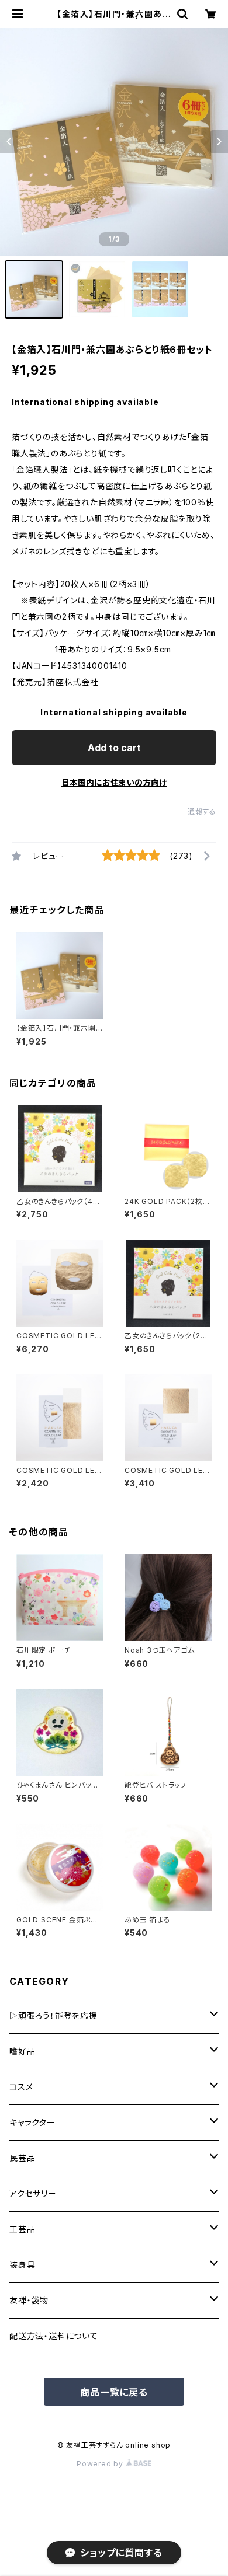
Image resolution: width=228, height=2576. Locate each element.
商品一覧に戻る (114, 2392)
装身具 (22, 2265)
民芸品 (22, 2158)
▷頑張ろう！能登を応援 (53, 2015)
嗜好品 (22, 2051)
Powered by (101, 2464)
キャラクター (32, 2122)
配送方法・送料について (54, 2336)
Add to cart (114, 748)
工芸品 (22, 2229)
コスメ (21, 2087)
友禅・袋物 (29, 2300)
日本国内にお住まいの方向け (114, 782)
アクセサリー (33, 2193)
